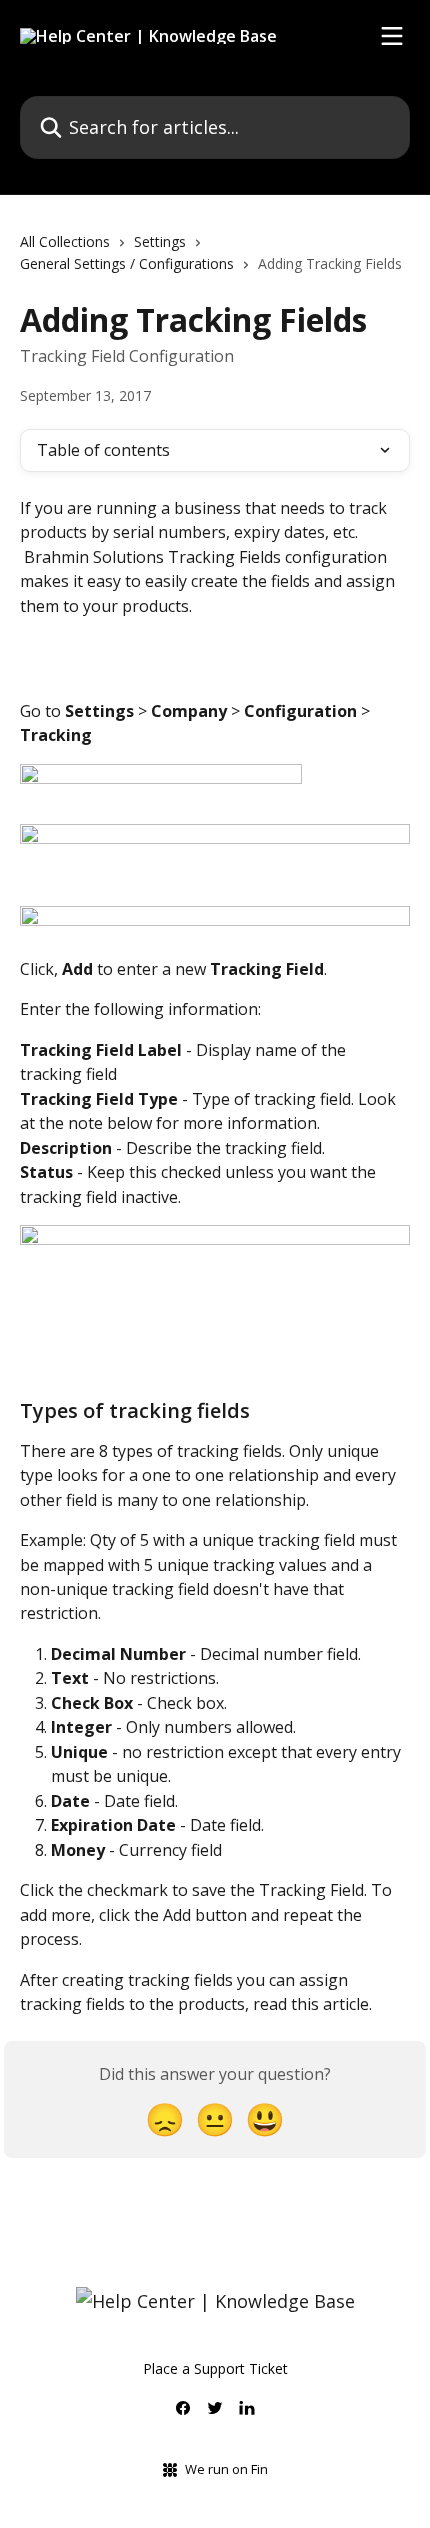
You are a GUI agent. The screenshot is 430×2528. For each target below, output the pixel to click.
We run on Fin (226, 2469)
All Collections (65, 241)
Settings (160, 241)
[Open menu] (392, 36)
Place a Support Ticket (215, 2368)
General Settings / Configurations (127, 263)
